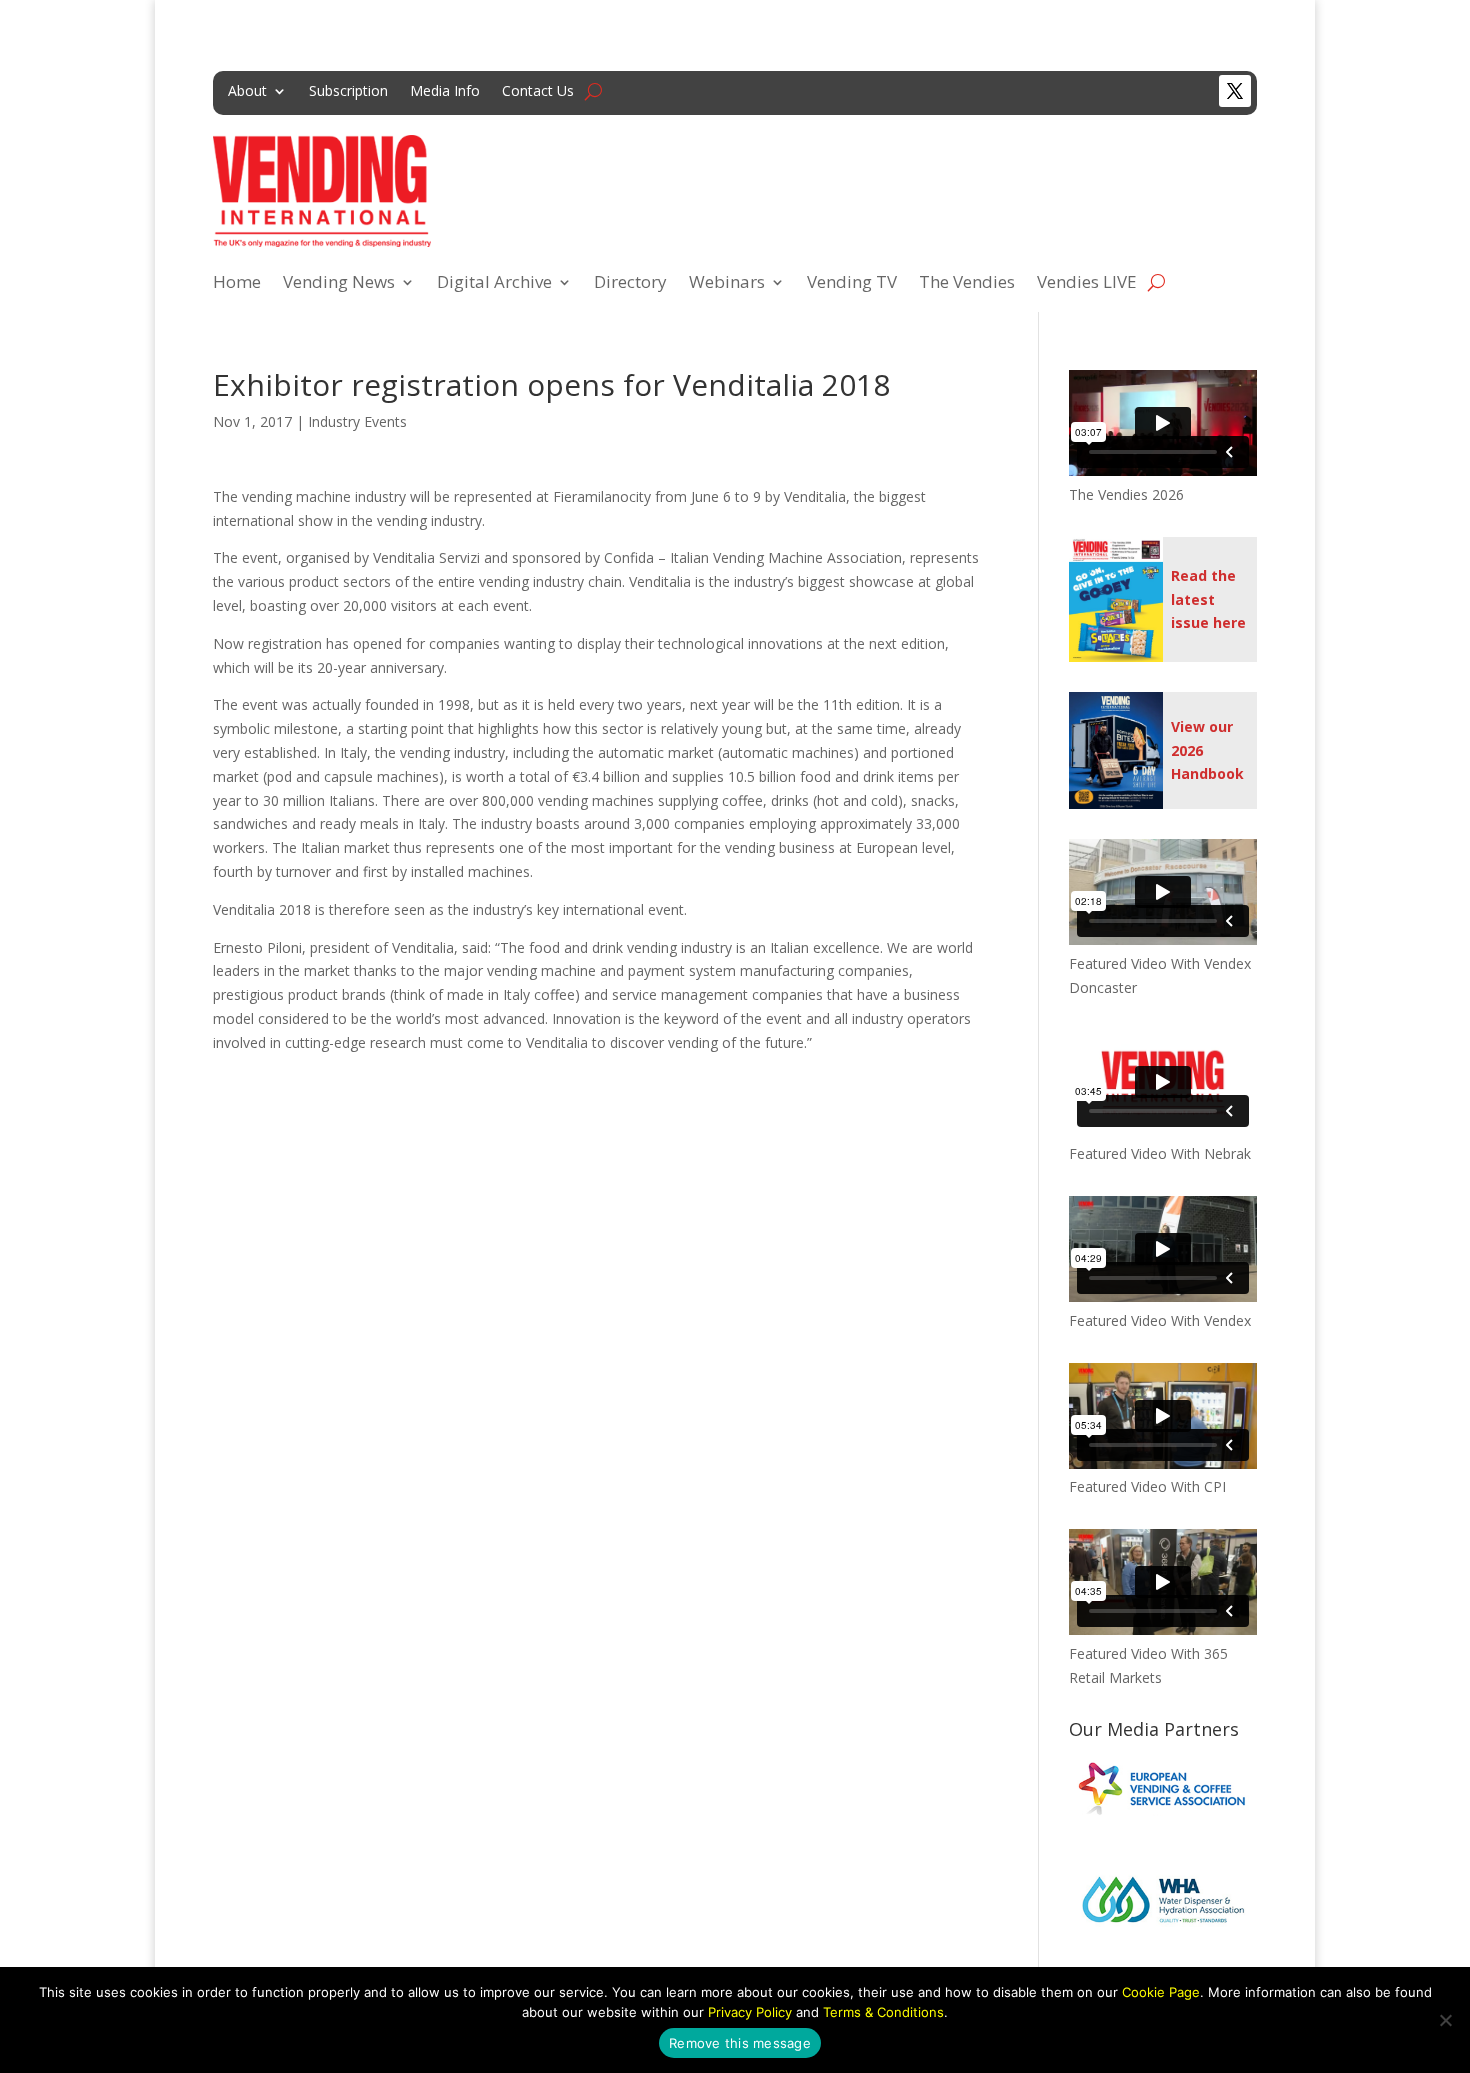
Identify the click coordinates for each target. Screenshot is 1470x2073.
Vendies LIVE (1087, 284)
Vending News (339, 284)
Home (237, 284)
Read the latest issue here (1208, 599)
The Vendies (967, 284)
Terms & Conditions (883, 2012)
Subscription (348, 92)
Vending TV (852, 284)
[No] (1445, 2020)
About (247, 92)
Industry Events (357, 421)
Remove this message (740, 2043)
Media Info (445, 92)
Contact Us (538, 92)
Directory (630, 284)
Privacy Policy (750, 2012)
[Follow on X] (1235, 91)
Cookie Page (1161, 1992)
